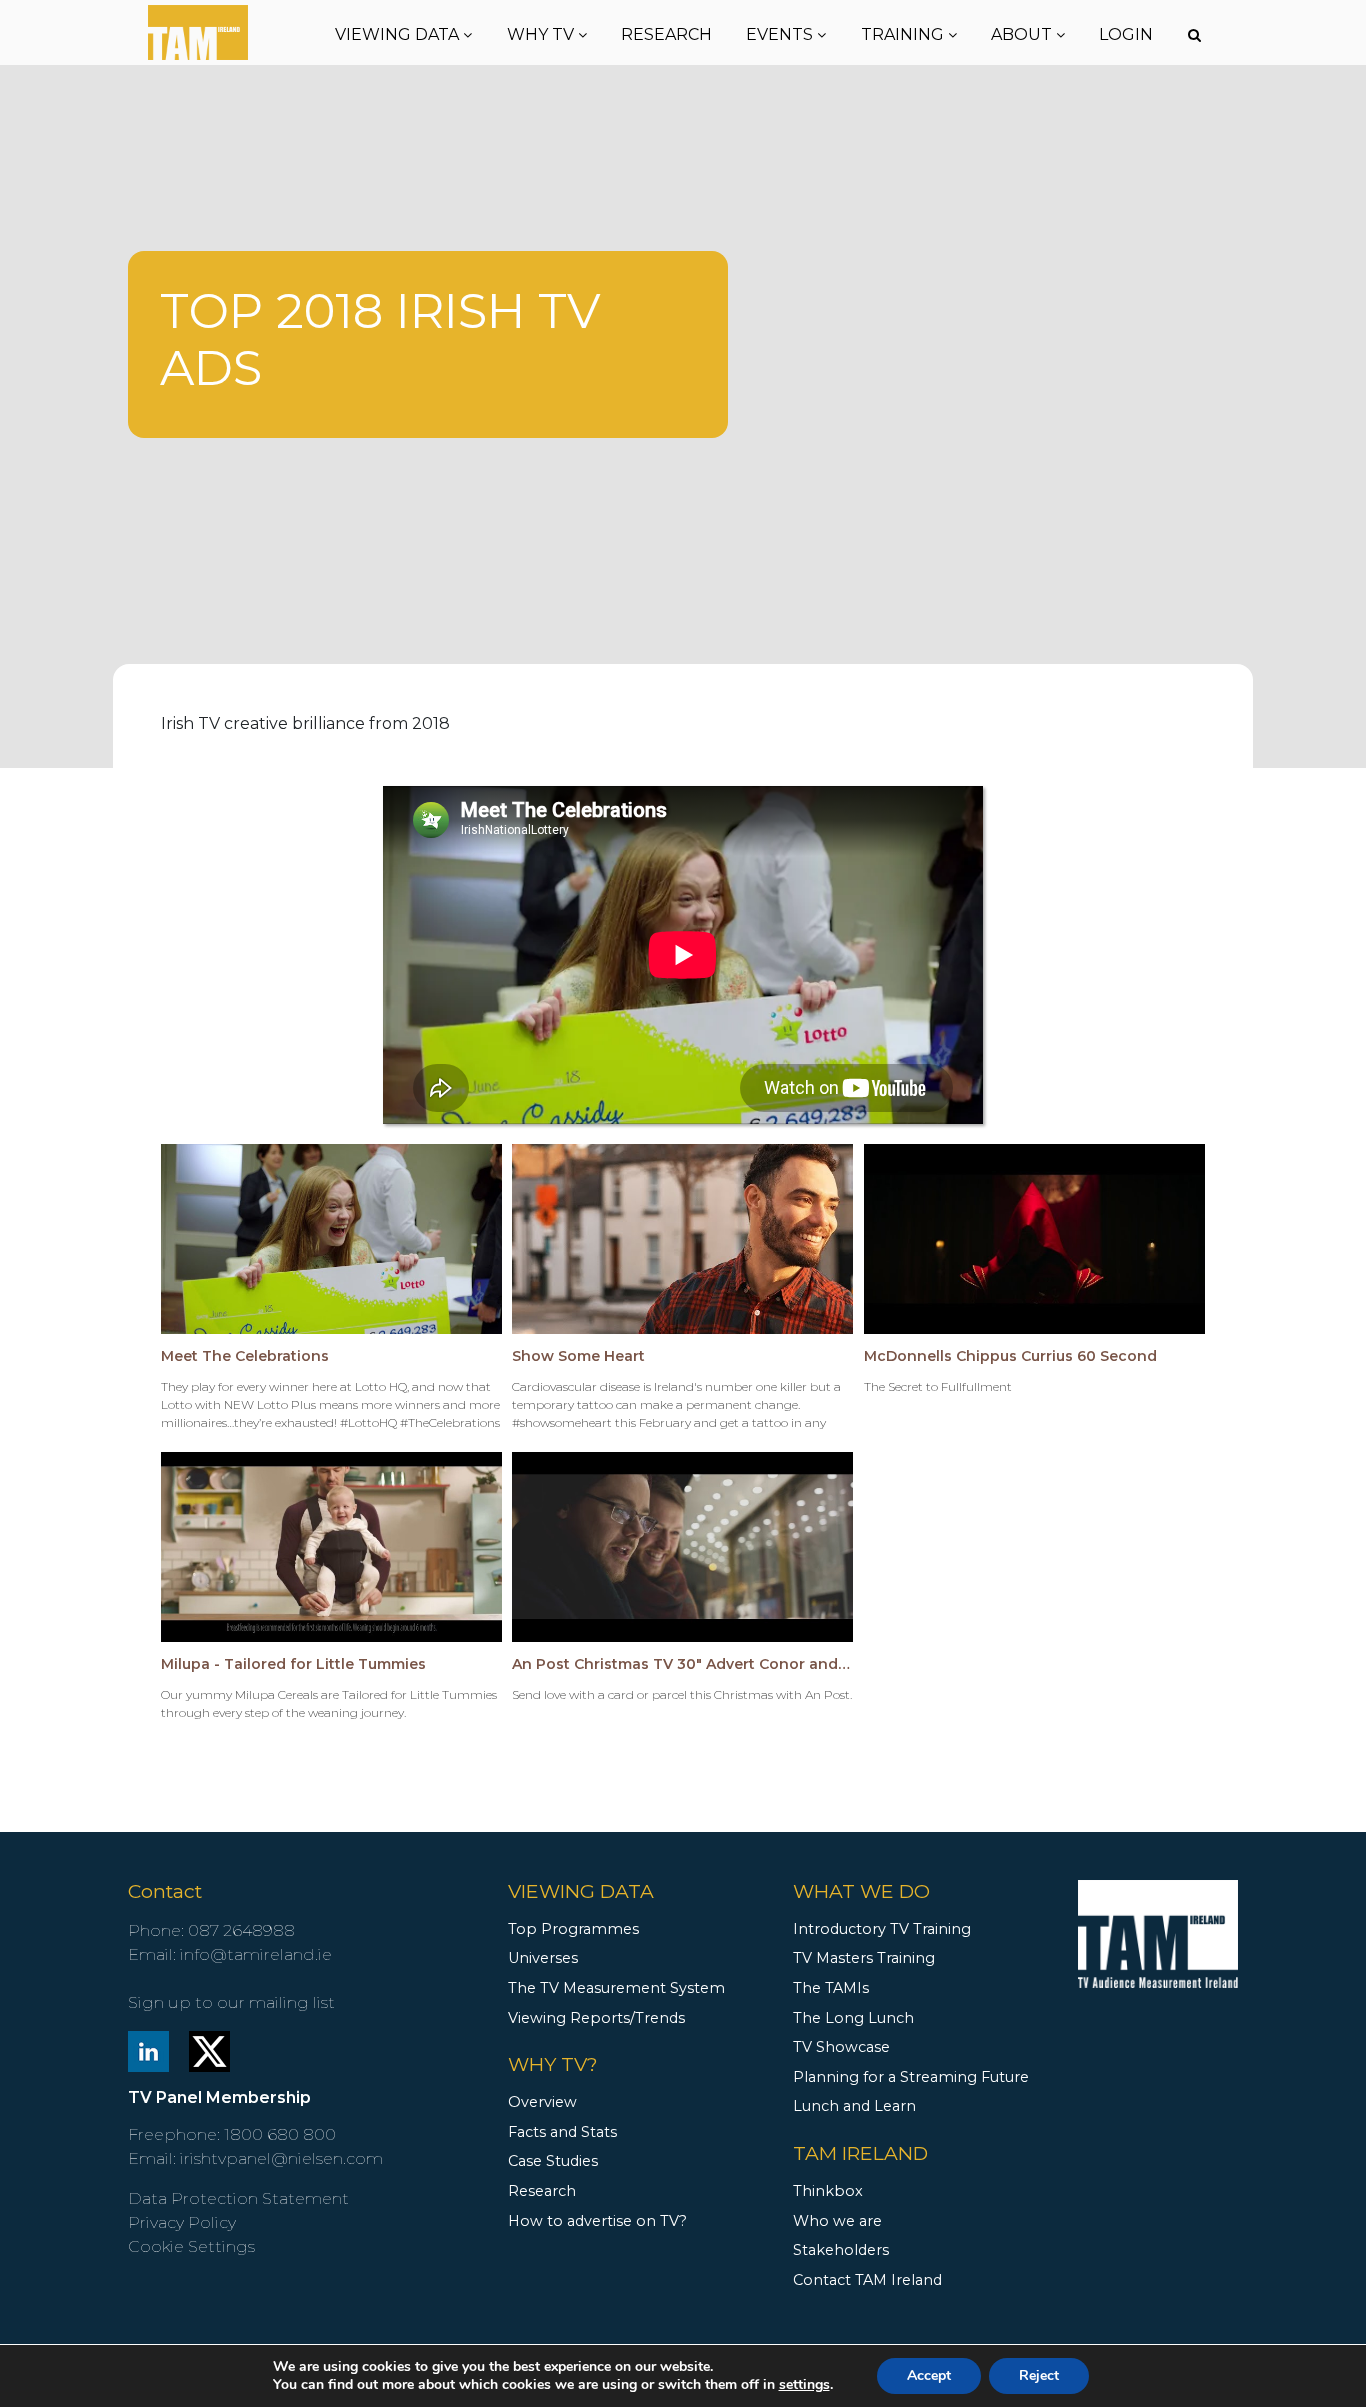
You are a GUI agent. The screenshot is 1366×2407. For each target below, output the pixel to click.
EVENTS (781, 34)
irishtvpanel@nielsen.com (281, 2158)
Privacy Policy (182, 2222)
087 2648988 (241, 1930)
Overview (542, 2102)
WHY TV (542, 34)
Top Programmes (573, 1929)
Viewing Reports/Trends (596, 2018)
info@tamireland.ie (256, 1954)
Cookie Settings (191, 2246)
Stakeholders (841, 2250)
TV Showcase (841, 2047)
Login (1126, 34)
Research (666, 34)
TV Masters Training (864, 1958)
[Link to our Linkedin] (148, 2049)
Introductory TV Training (882, 1929)
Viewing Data (399, 34)
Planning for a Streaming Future (911, 2077)
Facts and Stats (562, 2132)
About (1023, 34)
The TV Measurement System (616, 1988)
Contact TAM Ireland (867, 2280)
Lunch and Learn (854, 2106)
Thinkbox (828, 2191)
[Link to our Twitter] (209, 2049)
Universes (543, 1958)
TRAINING (904, 34)
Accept (929, 2375)
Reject (1039, 2375)
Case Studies (553, 2161)
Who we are (837, 2221)
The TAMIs (831, 1988)
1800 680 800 (280, 2134)
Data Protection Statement (238, 2198)
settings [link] (804, 2384)
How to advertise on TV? (597, 2221)
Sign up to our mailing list (231, 2002)
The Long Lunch (853, 2018)
